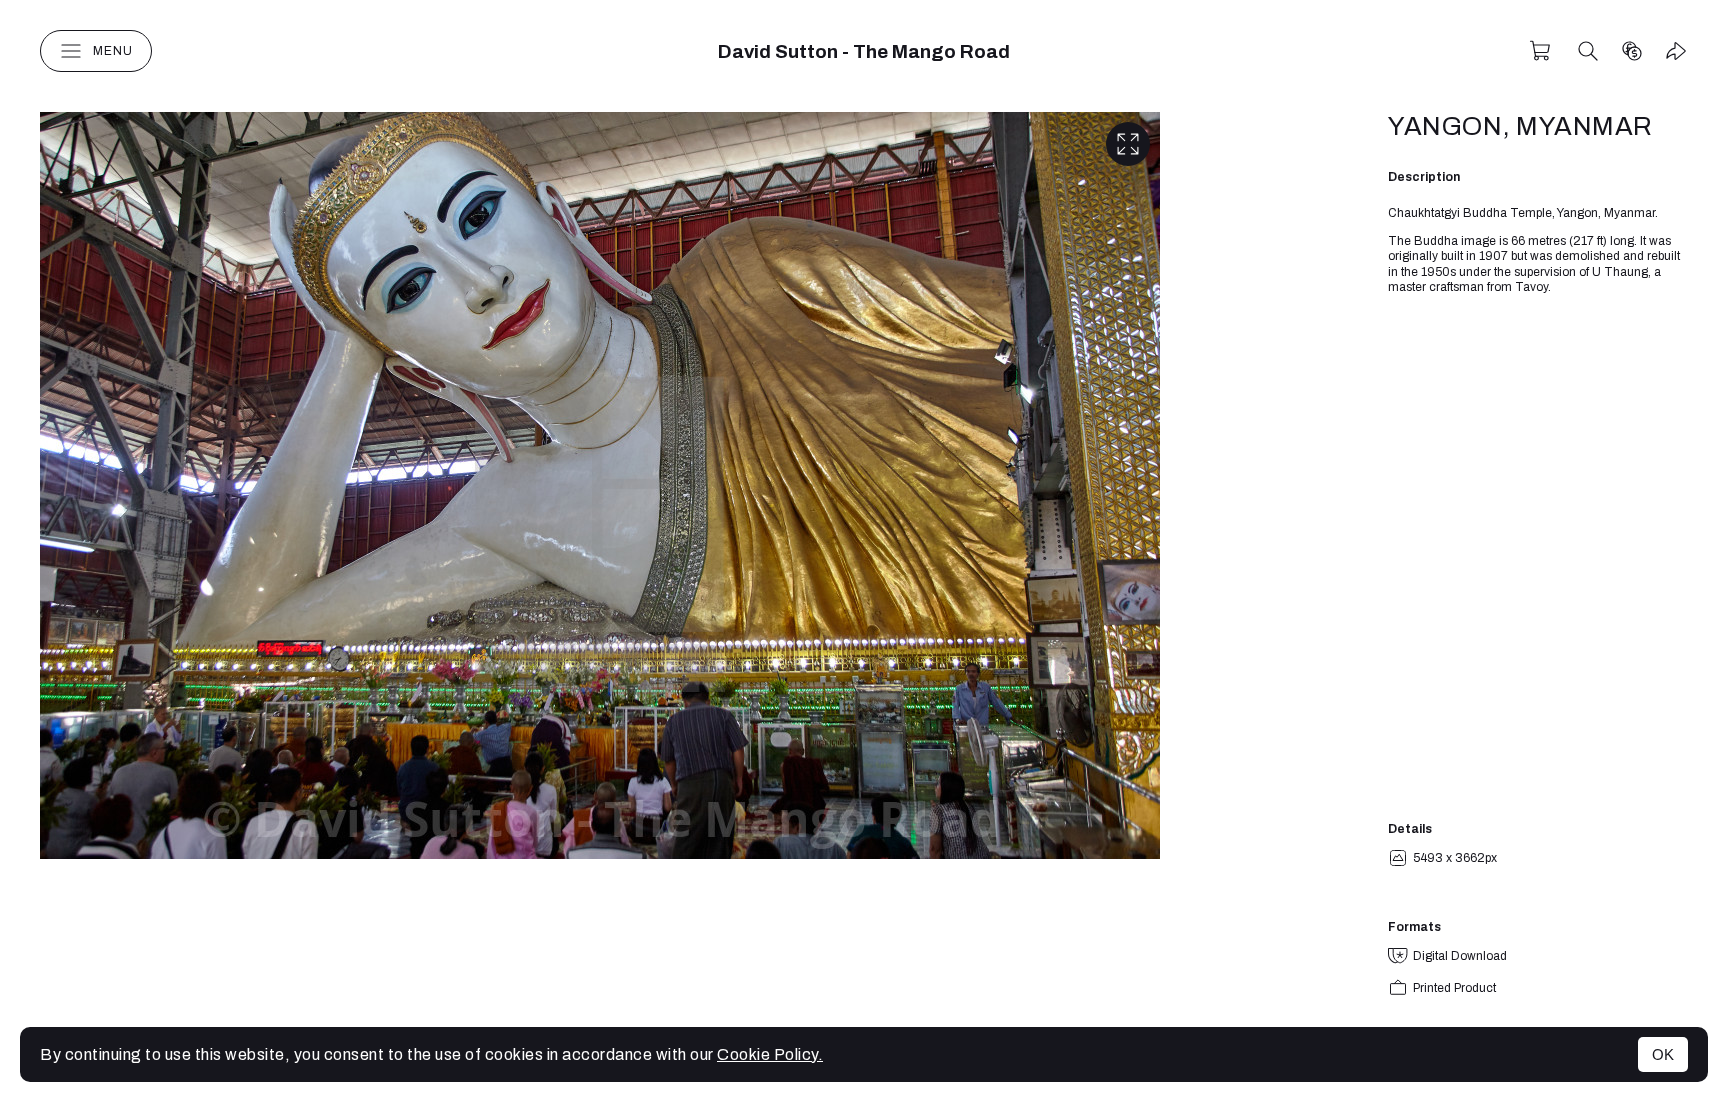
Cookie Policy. (770, 1054)
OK (1663, 1054)
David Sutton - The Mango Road (864, 51)
